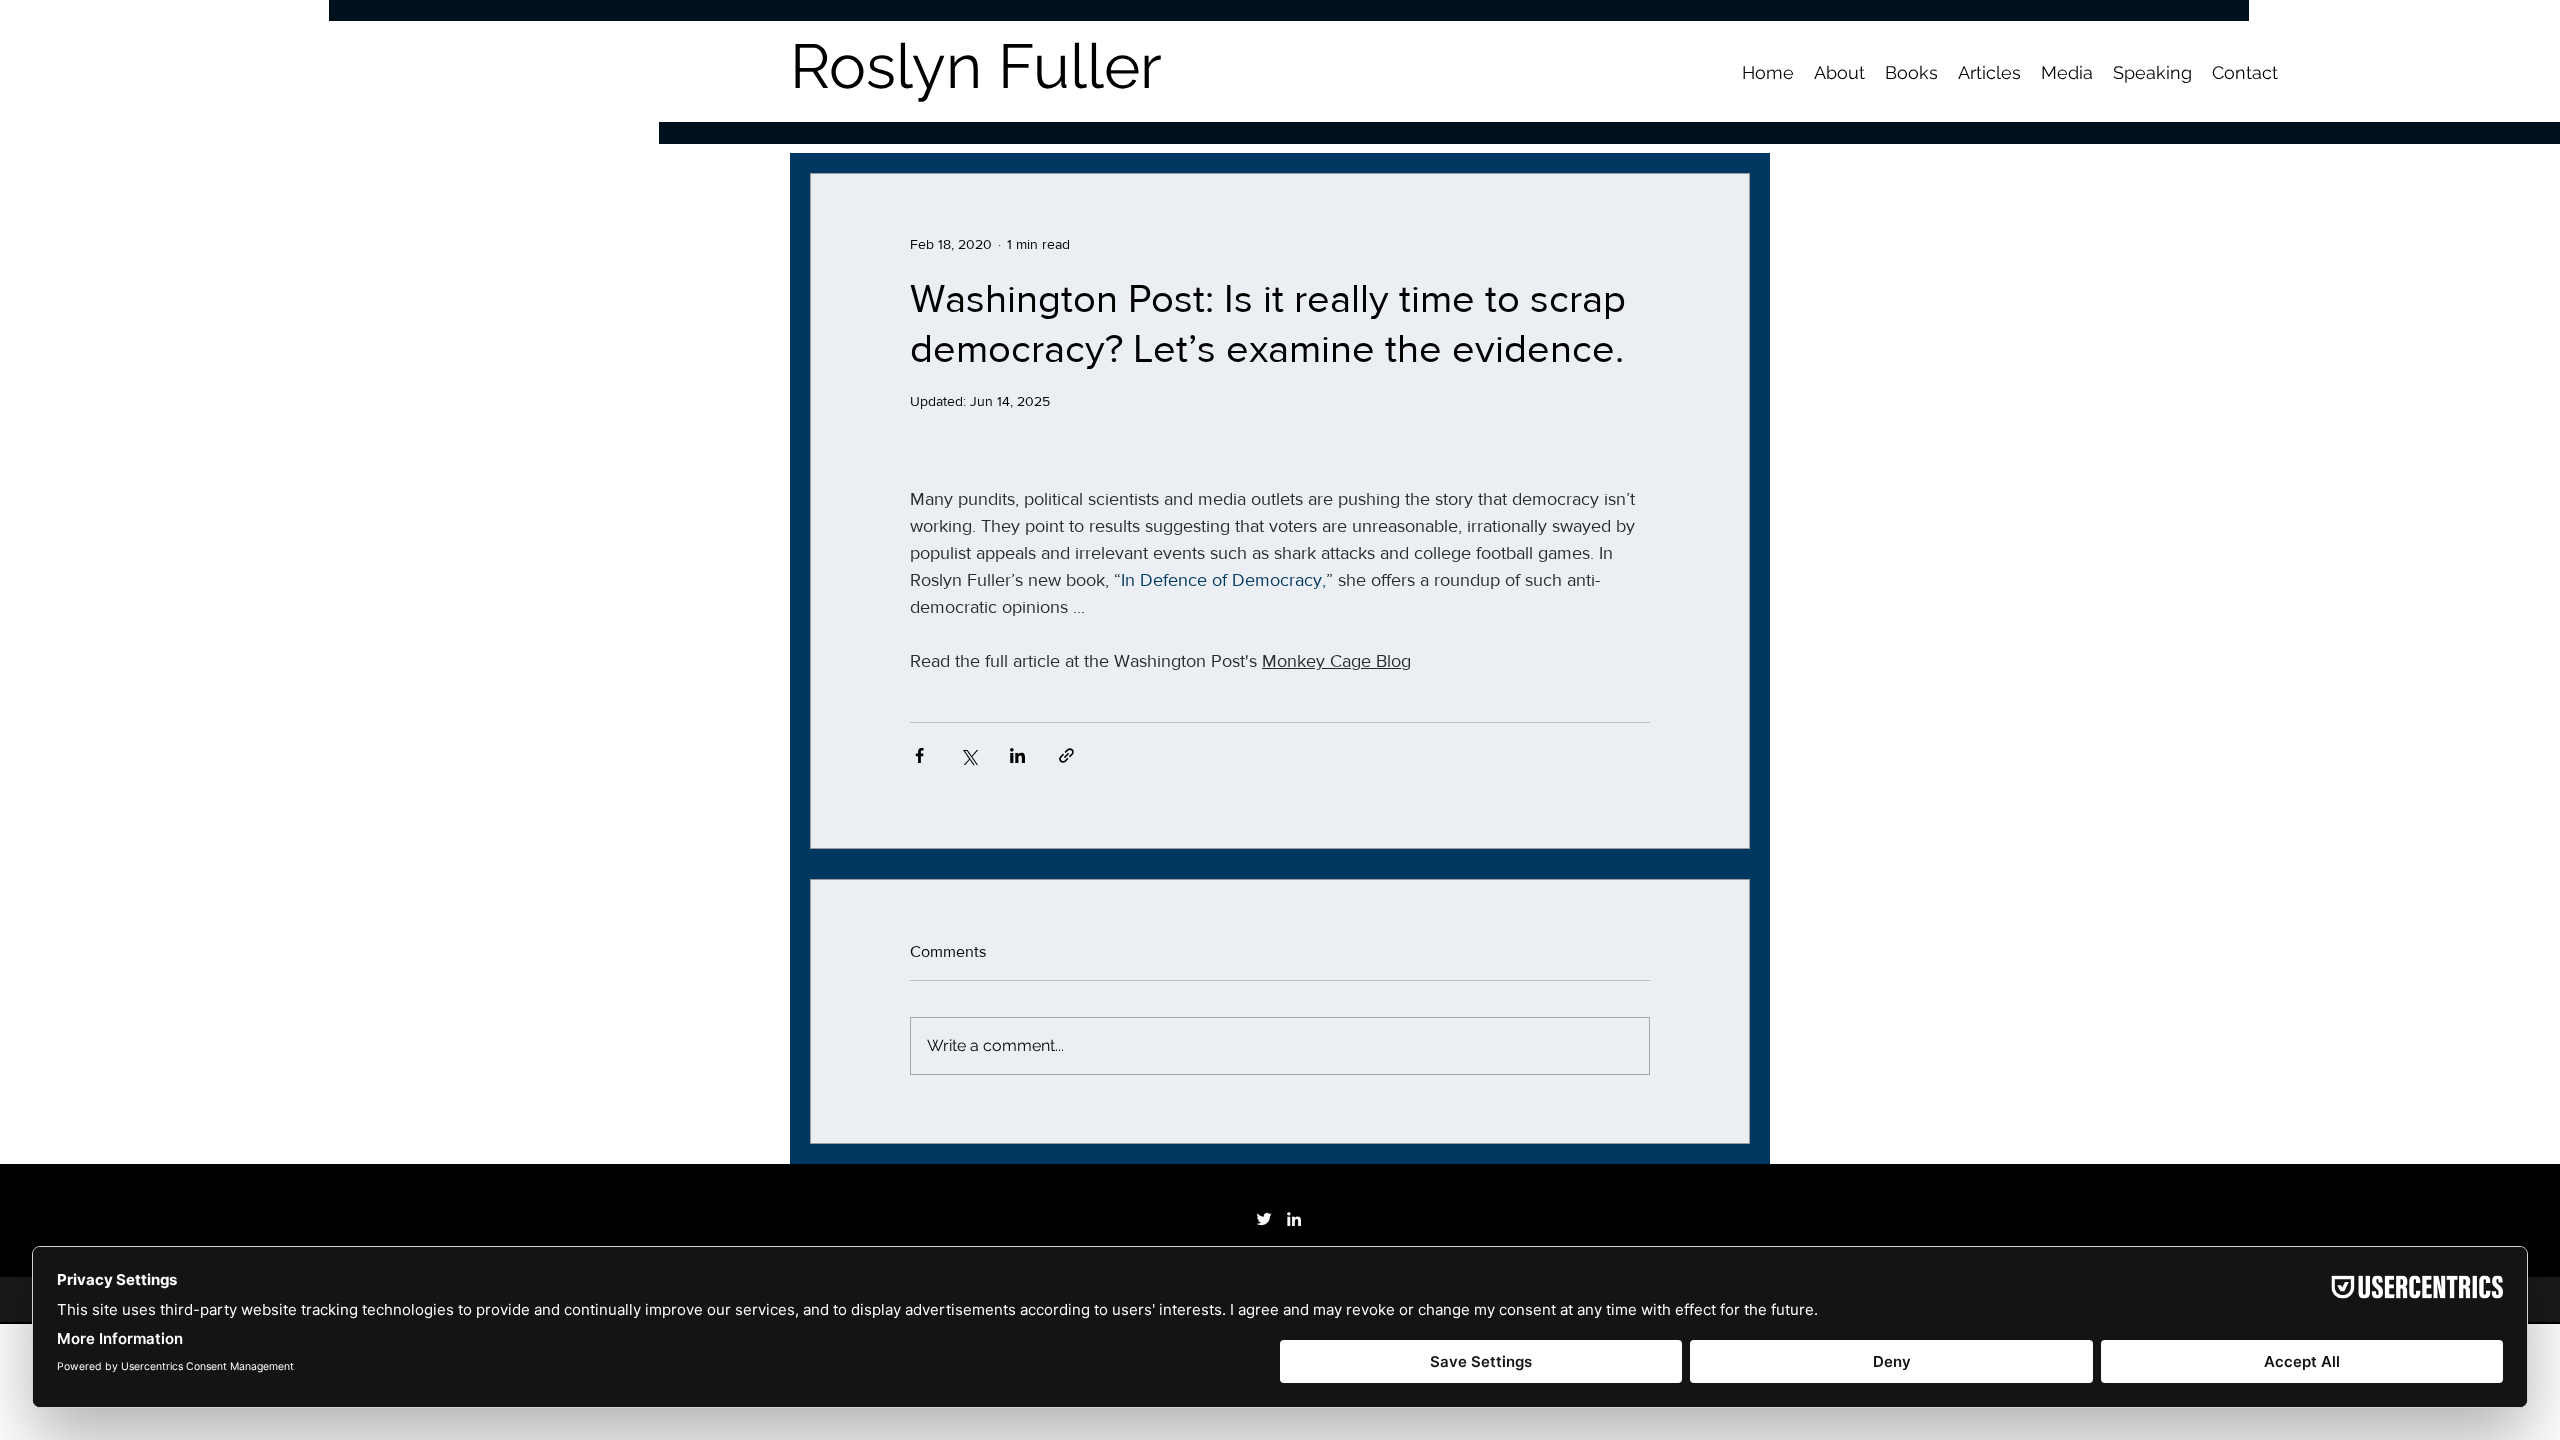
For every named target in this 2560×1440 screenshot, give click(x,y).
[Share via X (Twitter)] (968, 755)
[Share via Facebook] (919, 755)
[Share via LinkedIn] (1017, 755)
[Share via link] (1066, 755)
